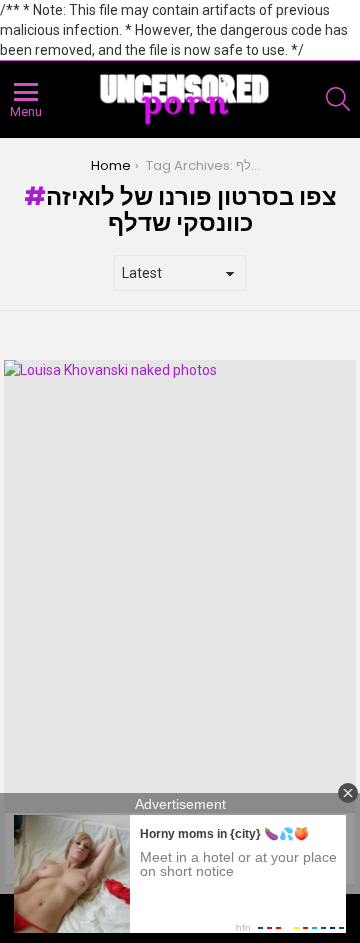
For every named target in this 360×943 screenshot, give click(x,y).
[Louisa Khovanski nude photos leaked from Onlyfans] (180, 586)
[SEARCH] (338, 99)
